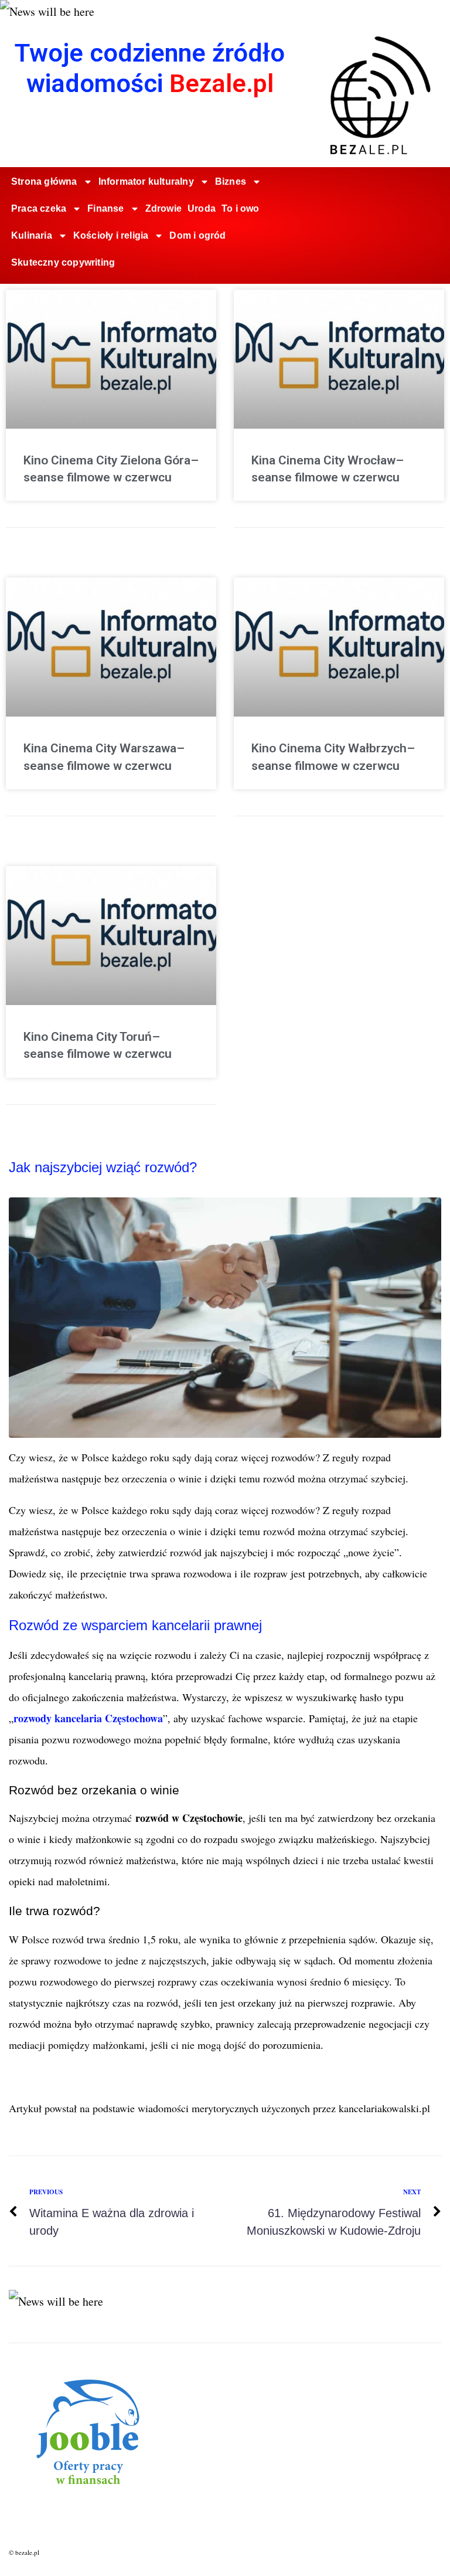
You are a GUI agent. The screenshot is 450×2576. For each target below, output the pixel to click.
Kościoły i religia (111, 235)
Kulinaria (32, 235)
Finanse (105, 208)
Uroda (202, 208)
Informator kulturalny (146, 181)
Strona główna (44, 181)
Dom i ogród (197, 235)
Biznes (231, 181)
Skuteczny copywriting (63, 262)
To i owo (241, 208)
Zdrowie (163, 208)
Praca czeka (39, 208)
